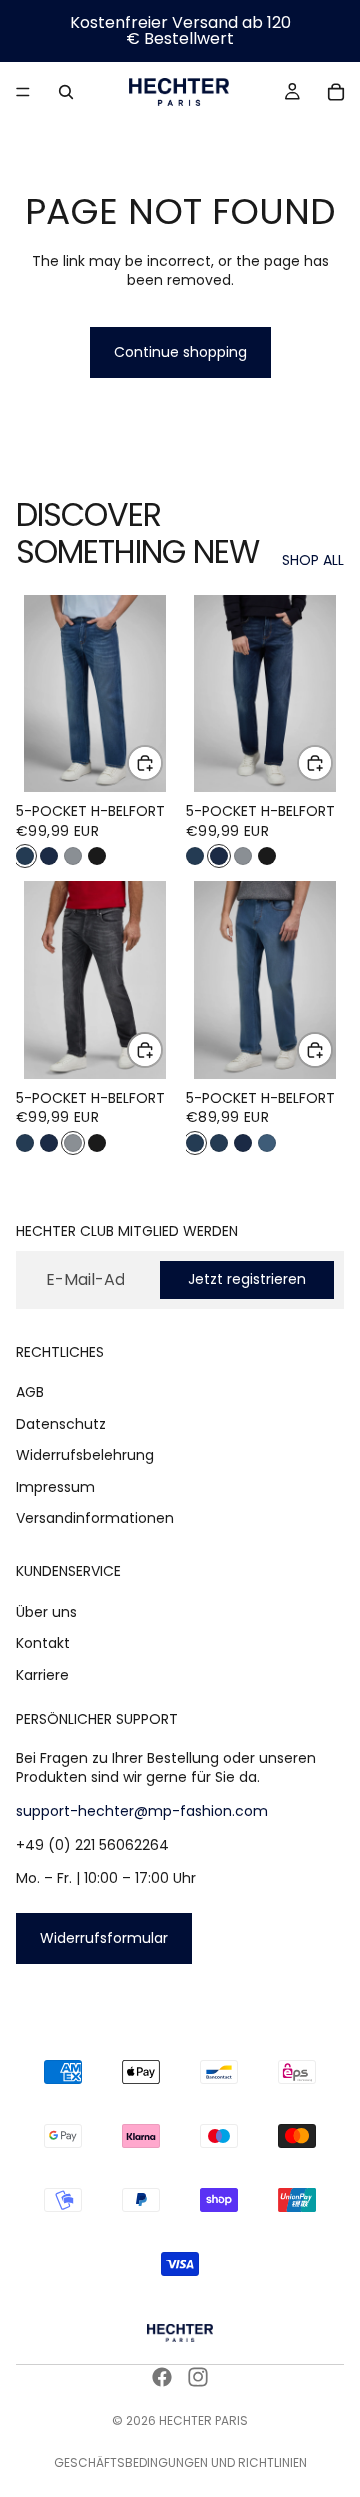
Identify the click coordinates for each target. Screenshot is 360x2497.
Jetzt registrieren (247, 1279)
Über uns (46, 1612)
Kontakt (43, 1643)
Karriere (42, 1675)
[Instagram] (198, 2377)
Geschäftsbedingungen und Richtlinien (180, 2462)
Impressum (55, 1487)
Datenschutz (61, 1423)
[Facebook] (162, 2377)
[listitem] (25, 856)
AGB (30, 1392)
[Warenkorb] (336, 92)
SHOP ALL (313, 560)
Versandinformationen (95, 1518)
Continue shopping (180, 352)
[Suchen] (66, 92)
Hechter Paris (203, 2420)
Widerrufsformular (104, 1938)
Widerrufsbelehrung (85, 1455)
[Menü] (23, 92)
